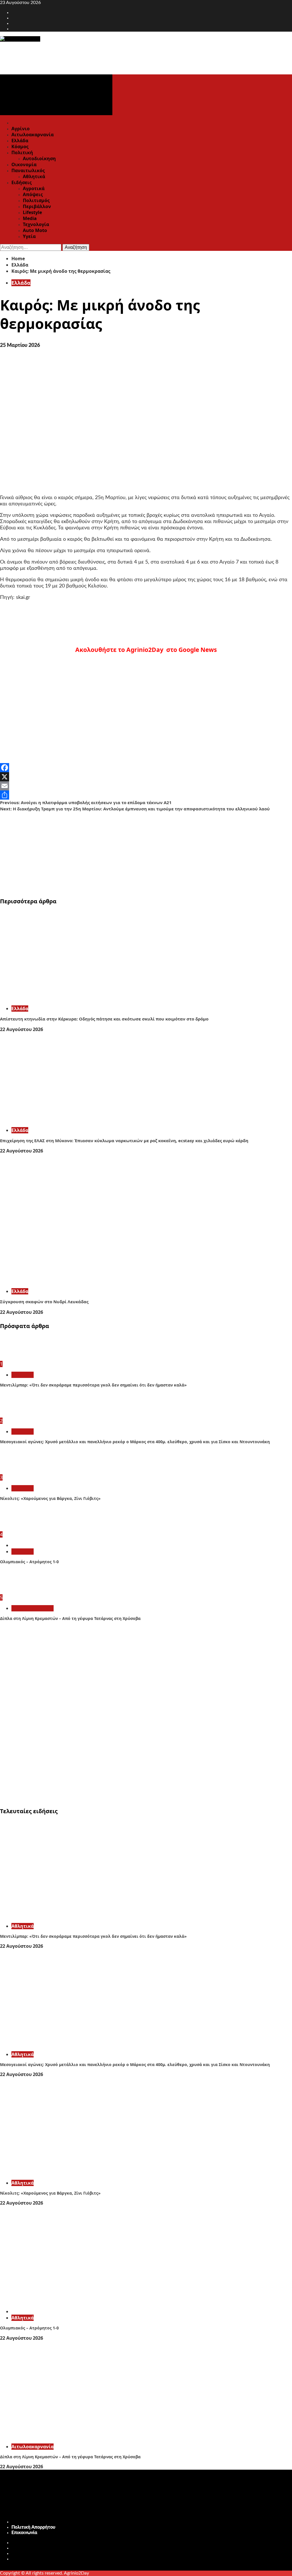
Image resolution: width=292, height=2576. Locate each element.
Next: (135, 809)
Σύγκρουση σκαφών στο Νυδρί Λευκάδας (44, 1302)
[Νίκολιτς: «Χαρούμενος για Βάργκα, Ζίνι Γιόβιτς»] (21, 1471)
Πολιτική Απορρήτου (33, 2527)
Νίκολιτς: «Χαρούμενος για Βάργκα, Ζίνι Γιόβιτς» (50, 1498)
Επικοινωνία (24, 2533)
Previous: (86, 802)
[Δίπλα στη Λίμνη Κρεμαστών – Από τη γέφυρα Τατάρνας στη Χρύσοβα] (21, 1591)
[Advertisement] (146, 852)
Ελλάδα (20, 141)
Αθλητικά (34, 176)
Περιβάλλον (37, 206)
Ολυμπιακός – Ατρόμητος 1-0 (29, 1562)
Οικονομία (24, 164)
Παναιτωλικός (28, 170)
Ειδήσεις (22, 182)
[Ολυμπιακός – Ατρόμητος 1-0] (21, 1528)
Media (30, 218)
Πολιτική (22, 153)
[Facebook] (146, 768)
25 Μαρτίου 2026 (20, 345)
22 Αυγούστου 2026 (22, 1029)
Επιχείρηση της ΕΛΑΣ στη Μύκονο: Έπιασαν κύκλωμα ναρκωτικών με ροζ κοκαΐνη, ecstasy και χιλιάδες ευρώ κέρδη (124, 1140)
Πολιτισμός (36, 200)
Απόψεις (33, 194)
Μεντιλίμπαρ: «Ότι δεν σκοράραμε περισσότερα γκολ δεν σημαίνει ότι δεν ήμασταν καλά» (93, 1385)
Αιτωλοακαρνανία (33, 135)
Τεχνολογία (36, 224)
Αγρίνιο (21, 129)
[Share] (146, 795)
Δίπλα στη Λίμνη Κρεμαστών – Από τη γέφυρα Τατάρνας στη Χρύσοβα (70, 1618)
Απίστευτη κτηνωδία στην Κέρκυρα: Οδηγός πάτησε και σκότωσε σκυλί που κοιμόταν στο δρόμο (104, 1019)
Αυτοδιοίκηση (39, 158)
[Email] (146, 786)
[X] (146, 777)
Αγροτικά (34, 188)
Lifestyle (32, 212)
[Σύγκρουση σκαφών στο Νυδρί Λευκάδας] (86, 1281)
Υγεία (29, 236)
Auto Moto (35, 230)
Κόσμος (20, 147)
